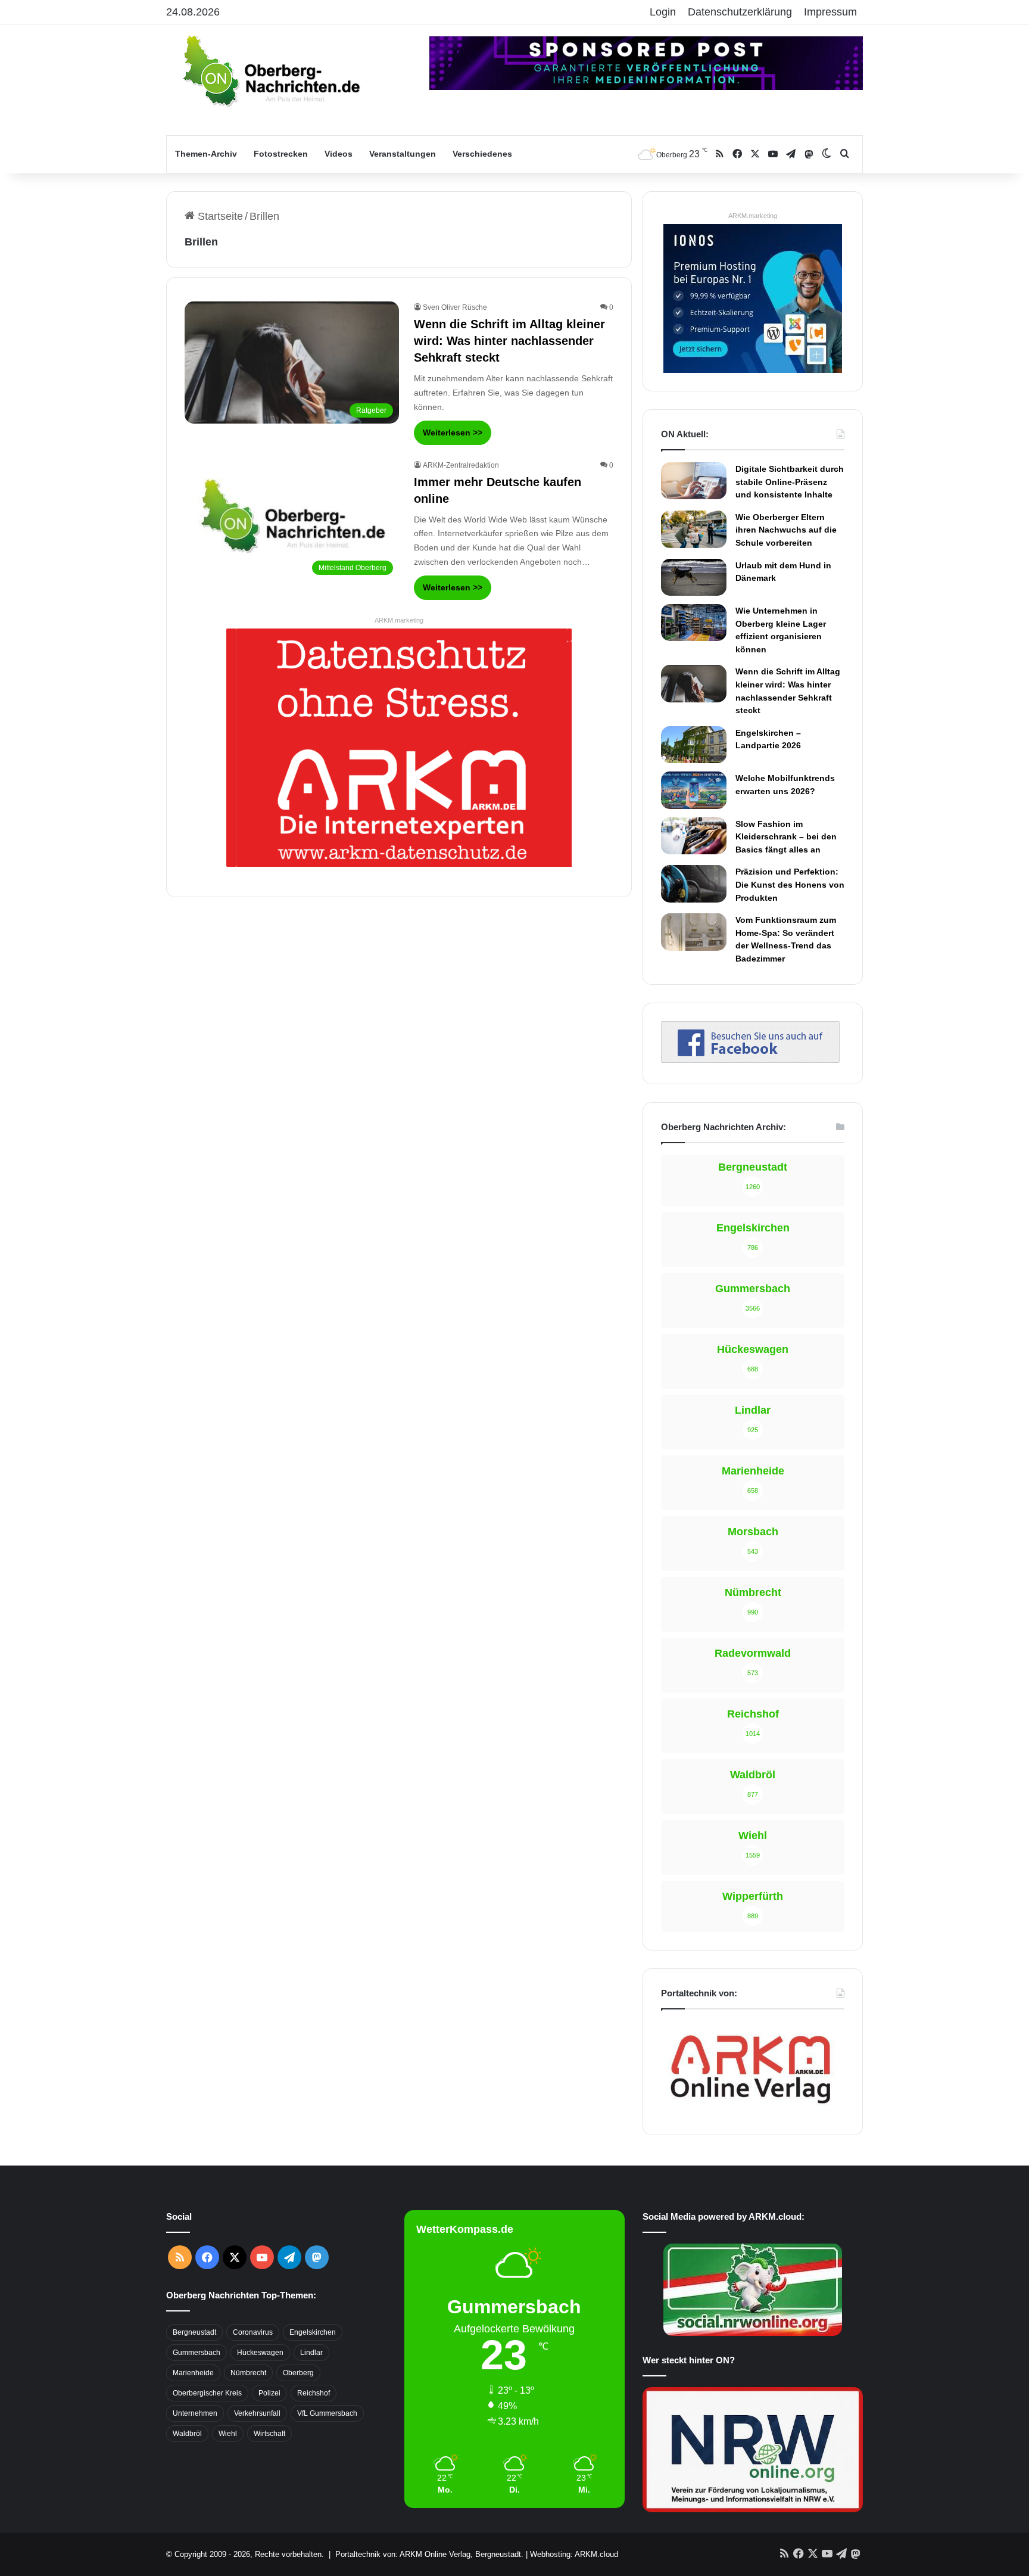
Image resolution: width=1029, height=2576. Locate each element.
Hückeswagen (260, 2353)
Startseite (219, 216)
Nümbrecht (248, 2373)
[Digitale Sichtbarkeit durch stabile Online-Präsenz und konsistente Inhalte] (694, 481)
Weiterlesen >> (453, 433)
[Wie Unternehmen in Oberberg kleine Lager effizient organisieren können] (694, 623)
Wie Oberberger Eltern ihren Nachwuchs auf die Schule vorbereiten (786, 530)
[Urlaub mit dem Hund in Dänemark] (694, 577)
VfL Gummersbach (327, 2413)
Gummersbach (197, 2353)
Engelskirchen (313, 2332)
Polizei (269, 2393)
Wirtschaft (269, 2434)
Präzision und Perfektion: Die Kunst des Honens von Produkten (790, 884)
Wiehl (228, 2434)
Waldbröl (187, 2434)
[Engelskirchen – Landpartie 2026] (694, 745)
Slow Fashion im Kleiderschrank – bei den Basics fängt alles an (786, 837)
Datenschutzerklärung (740, 12)
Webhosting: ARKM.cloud (574, 2554)
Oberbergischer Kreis (207, 2393)
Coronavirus (253, 2332)
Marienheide (193, 2373)
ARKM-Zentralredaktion (461, 465)
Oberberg (298, 2373)
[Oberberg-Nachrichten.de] (270, 70)
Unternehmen (195, 2413)
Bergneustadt (194, 2332)
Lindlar (311, 2353)
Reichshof (314, 2393)
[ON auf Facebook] (750, 1059)
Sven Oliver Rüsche (455, 307)
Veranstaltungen (403, 154)
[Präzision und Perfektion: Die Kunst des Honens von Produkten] (694, 883)
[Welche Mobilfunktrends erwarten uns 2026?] (694, 790)
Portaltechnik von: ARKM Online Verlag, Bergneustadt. (429, 2554)
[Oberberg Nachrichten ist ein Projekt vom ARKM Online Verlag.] (750, 2110)
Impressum (830, 12)
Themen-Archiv (206, 154)
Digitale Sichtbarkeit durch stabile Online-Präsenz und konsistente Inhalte (790, 482)
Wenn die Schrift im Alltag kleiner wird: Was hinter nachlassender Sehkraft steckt (509, 341)
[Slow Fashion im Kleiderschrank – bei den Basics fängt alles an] (694, 836)
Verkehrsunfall (257, 2413)
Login (663, 12)
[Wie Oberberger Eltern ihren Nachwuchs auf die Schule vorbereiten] (694, 529)
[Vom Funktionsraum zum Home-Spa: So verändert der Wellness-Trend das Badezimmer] (694, 932)
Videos (339, 154)
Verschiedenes (482, 154)
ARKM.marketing (399, 620)
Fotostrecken (281, 154)
